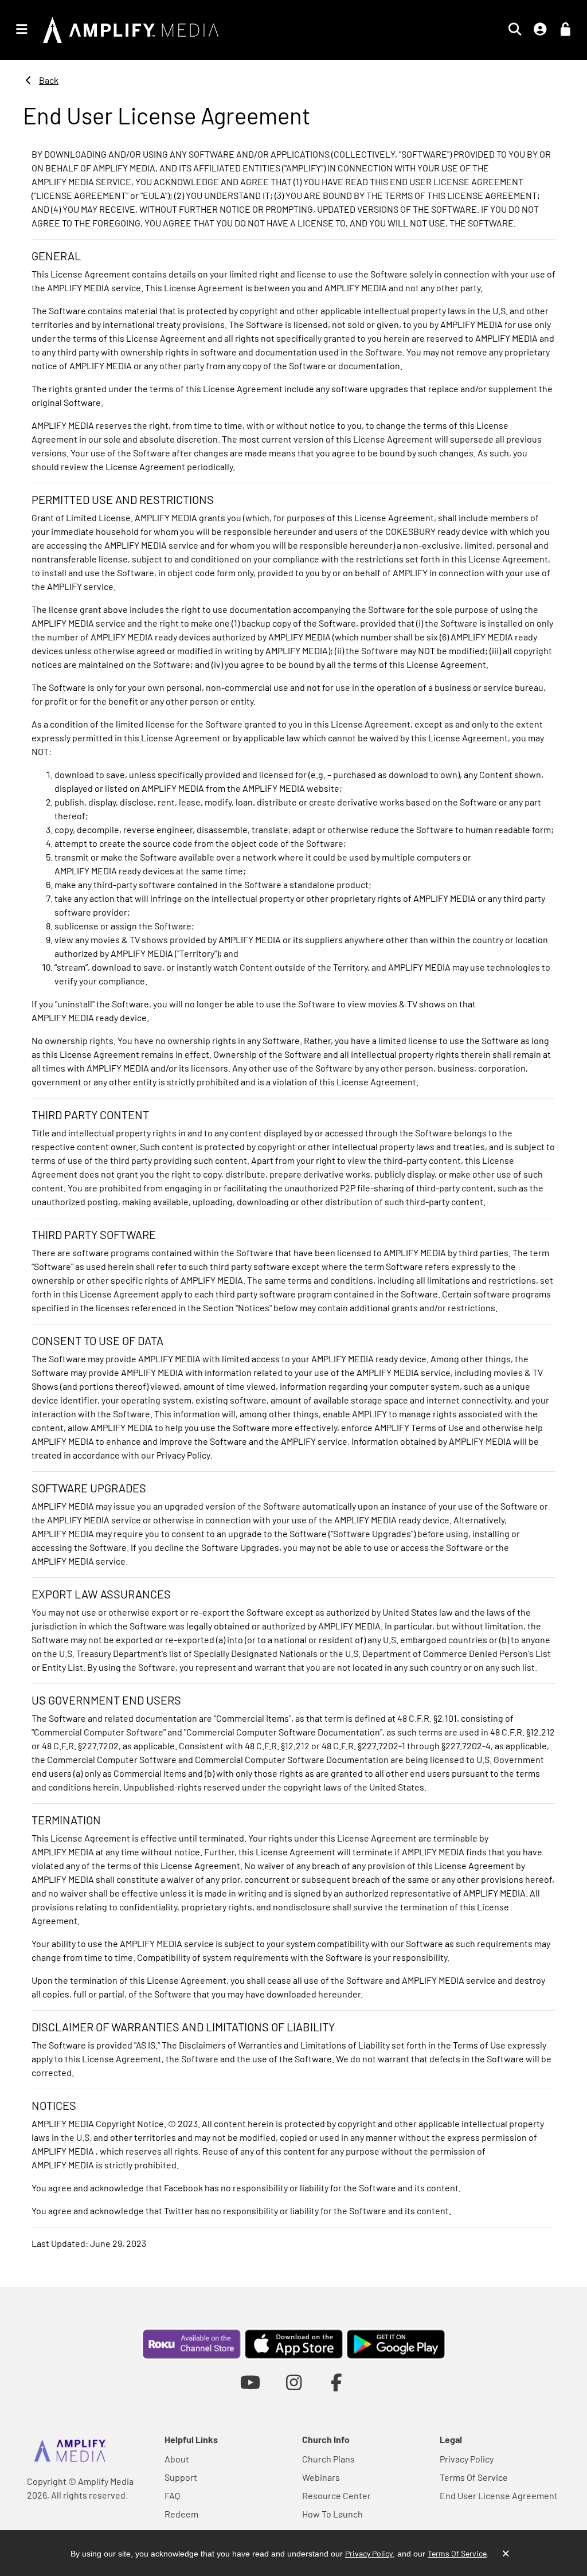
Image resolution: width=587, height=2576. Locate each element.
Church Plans (328, 2459)
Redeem (181, 2514)
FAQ (172, 2495)
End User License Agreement (499, 2495)
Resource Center (336, 2495)
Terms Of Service (474, 2477)
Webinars (321, 2477)
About (177, 2459)
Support (181, 2477)
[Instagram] (294, 2382)
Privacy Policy (467, 2459)
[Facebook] (337, 2382)
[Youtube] (250, 2382)
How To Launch (332, 2514)
